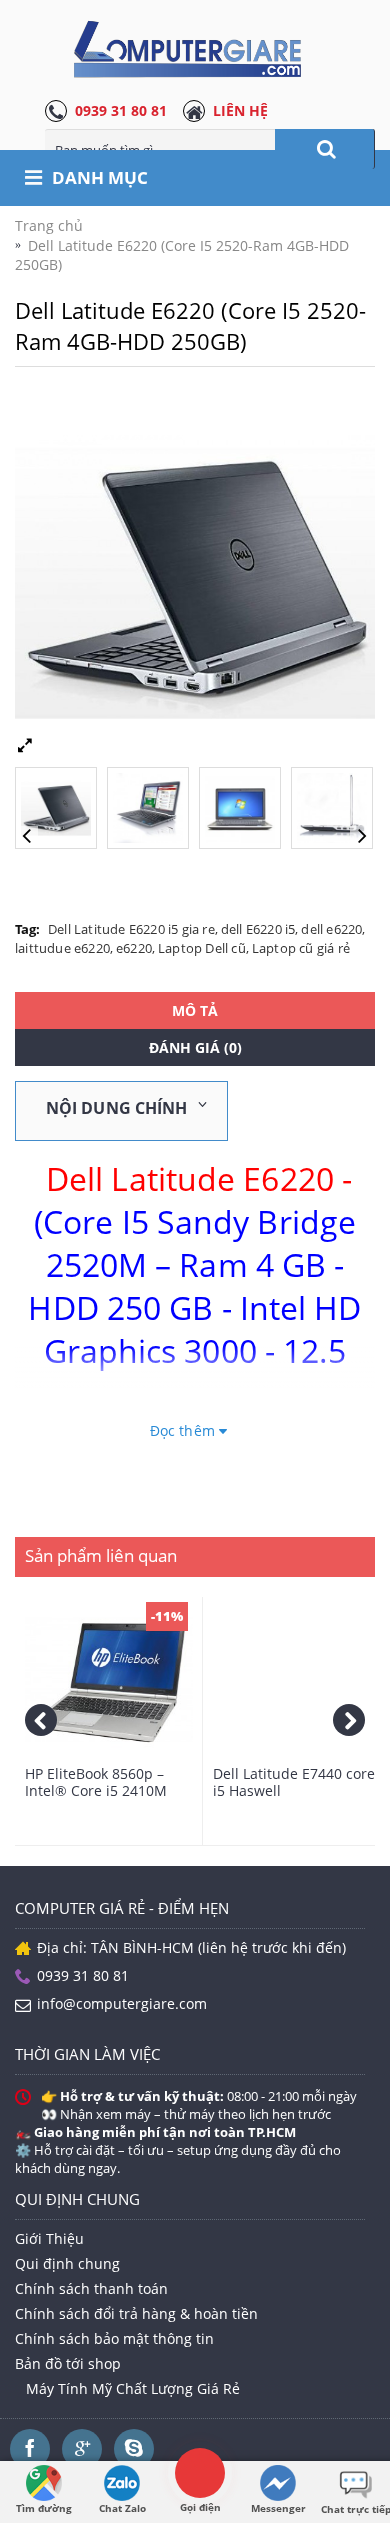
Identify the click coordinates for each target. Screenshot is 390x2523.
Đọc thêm (184, 1430)
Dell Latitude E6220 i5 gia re (131, 929)
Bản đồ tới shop (68, 2363)
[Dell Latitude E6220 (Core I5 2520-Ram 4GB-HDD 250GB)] (61, 803)
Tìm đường (44, 2508)
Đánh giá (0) (195, 1047)
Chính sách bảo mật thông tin (114, 2338)
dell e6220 (331, 929)
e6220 (134, 948)
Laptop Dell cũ (202, 948)
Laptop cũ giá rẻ (301, 948)
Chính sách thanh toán (91, 2288)
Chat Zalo (122, 2508)
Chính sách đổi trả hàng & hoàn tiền (136, 2313)
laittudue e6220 (62, 948)
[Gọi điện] (200, 2472)
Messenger (278, 2508)
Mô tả (195, 1010)
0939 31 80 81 (121, 110)
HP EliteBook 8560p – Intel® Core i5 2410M (96, 1782)
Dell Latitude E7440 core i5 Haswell (294, 1782)
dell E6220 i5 (258, 929)
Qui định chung (67, 2263)
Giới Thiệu (49, 2238)
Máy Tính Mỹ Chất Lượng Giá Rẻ (133, 2388)
